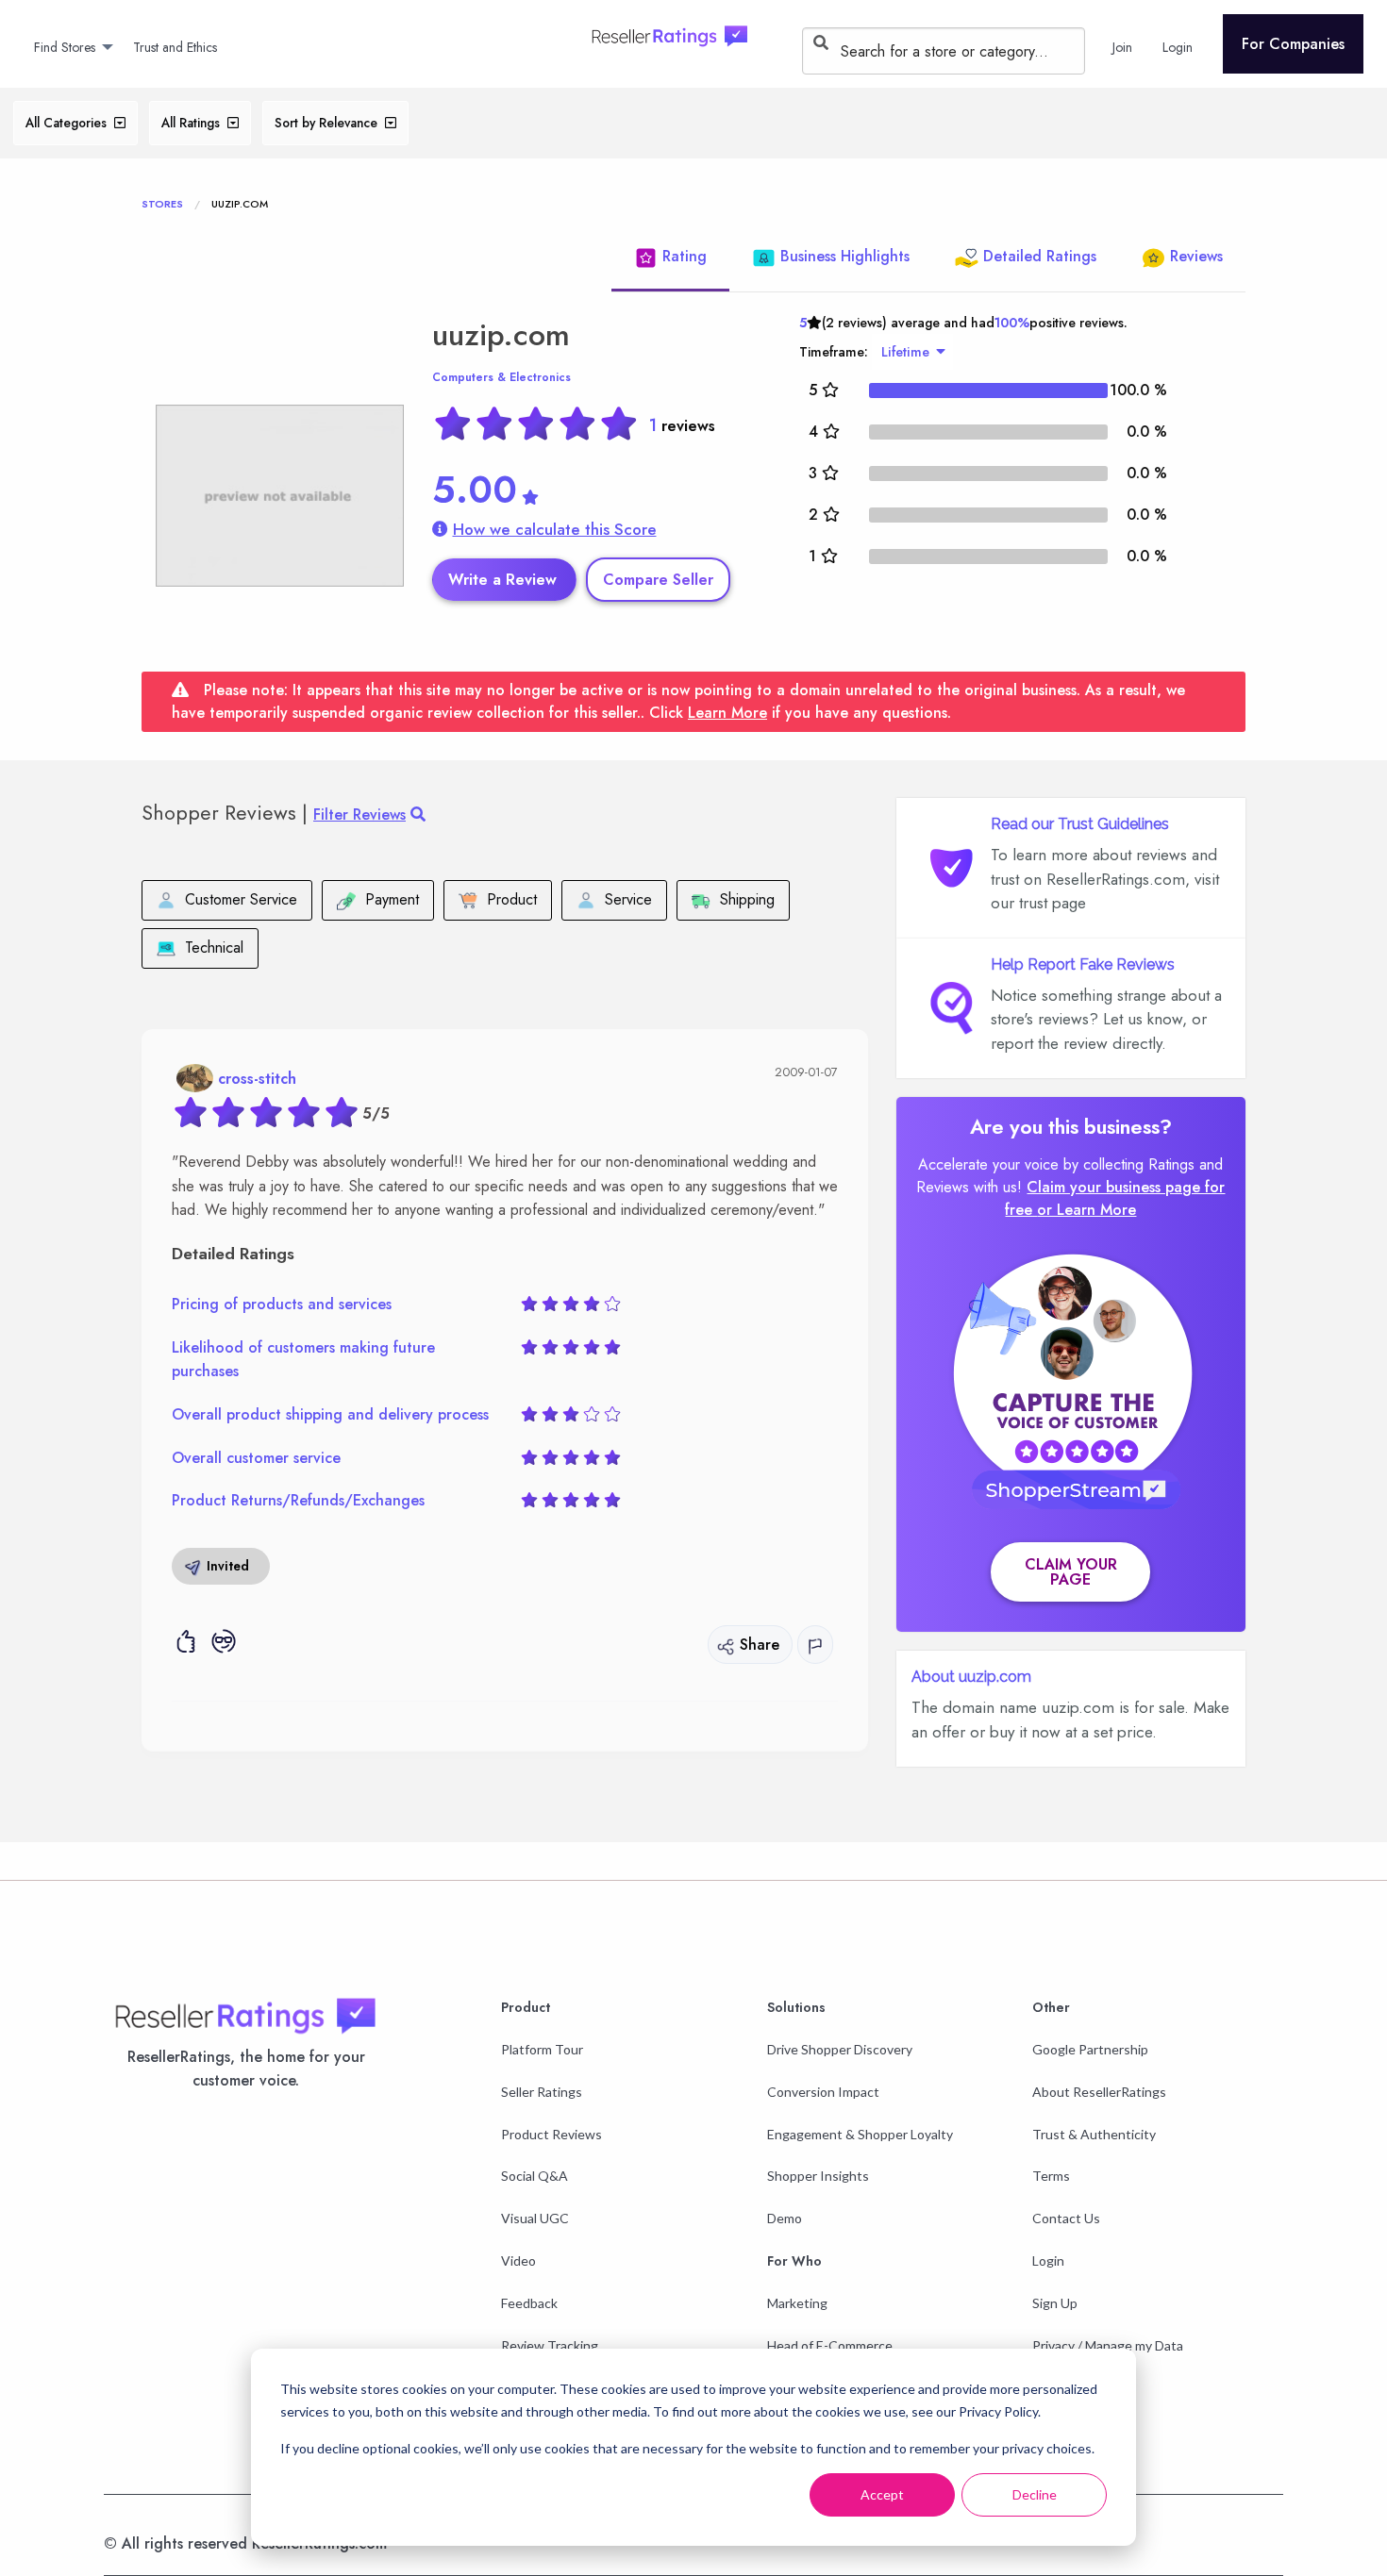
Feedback (529, 2303)
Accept (882, 2494)
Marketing (797, 2303)
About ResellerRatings (1099, 2092)
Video (518, 2260)
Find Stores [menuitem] (65, 47)
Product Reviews (551, 2134)
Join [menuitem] (1122, 47)
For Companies (1293, 44)
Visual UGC (535, 2218)
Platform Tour (542, 2049)
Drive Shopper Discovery (840, 2049)
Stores (162, 204)
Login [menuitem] (1178, 47)
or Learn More (1086, 1210)
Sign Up (1055, 2303)
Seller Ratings (542, 2092)
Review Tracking (550, 2345)
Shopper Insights (818, 2176)
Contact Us (1066, 2218)
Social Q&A (535, 2176)
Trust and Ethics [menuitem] (175, 47)
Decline (1035, 2494)
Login (1048, 2260)
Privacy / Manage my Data (1108, 2345)
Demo (785, 2218)
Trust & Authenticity (1094, 2134)
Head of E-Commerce (830, 2345)
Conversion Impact (823, 2092)
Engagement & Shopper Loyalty (860, 2134)
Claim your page (1071, 1572)
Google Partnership (1090, 2049)
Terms (1051, 2176)
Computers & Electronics (501, 377)
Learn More (727, 713)
